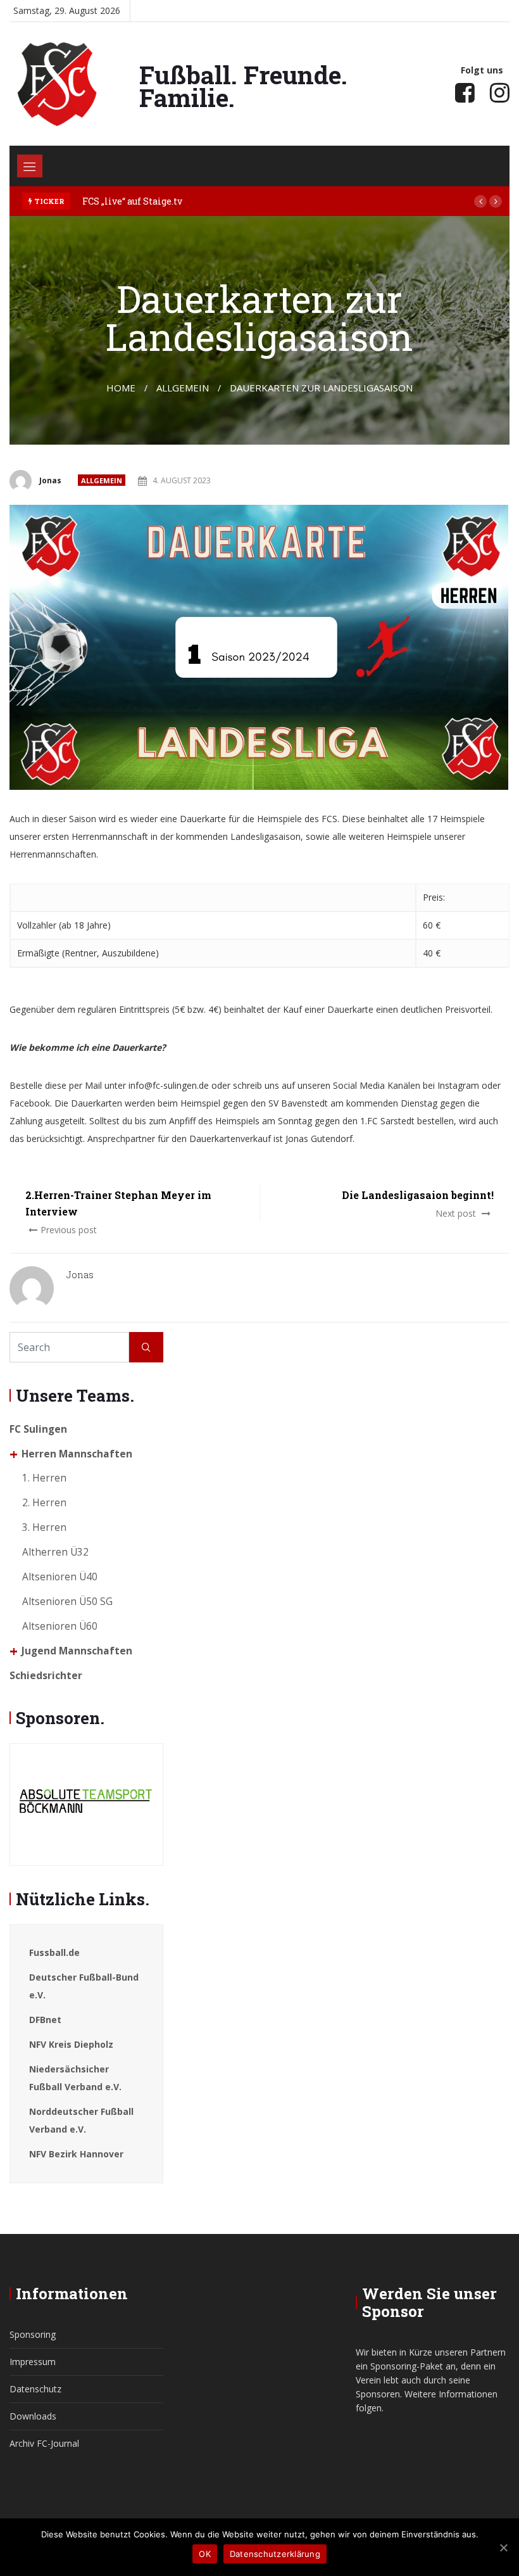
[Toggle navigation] (30, 166)
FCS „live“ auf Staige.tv (132, 201)
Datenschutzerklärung (275, 2554)
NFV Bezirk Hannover (76, 2154)
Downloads (33, 2416)
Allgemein (102, 480)
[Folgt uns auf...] (465, 92)
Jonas (50, 480)
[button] (480, 201)
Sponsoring (33, 2334)
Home (121, 388)
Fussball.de (54, 1952)
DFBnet (45, 2020)
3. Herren (44, 1527)
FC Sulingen (38, 1429)
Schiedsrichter (46, 1676)
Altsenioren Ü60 (60, 1626)
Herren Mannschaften (77, 1454)
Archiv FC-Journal (44, 2443)
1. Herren (44, 1478)
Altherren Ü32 (55, 1552)
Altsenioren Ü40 (60, 1577)
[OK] (503, 2547)
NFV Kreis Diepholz (71, 2044)
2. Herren (44, 1503)
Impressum (33, 2362)
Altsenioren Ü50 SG (67, 1602)
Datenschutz (35, 2389)
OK (205, 2554)
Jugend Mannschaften (77, 1651)
